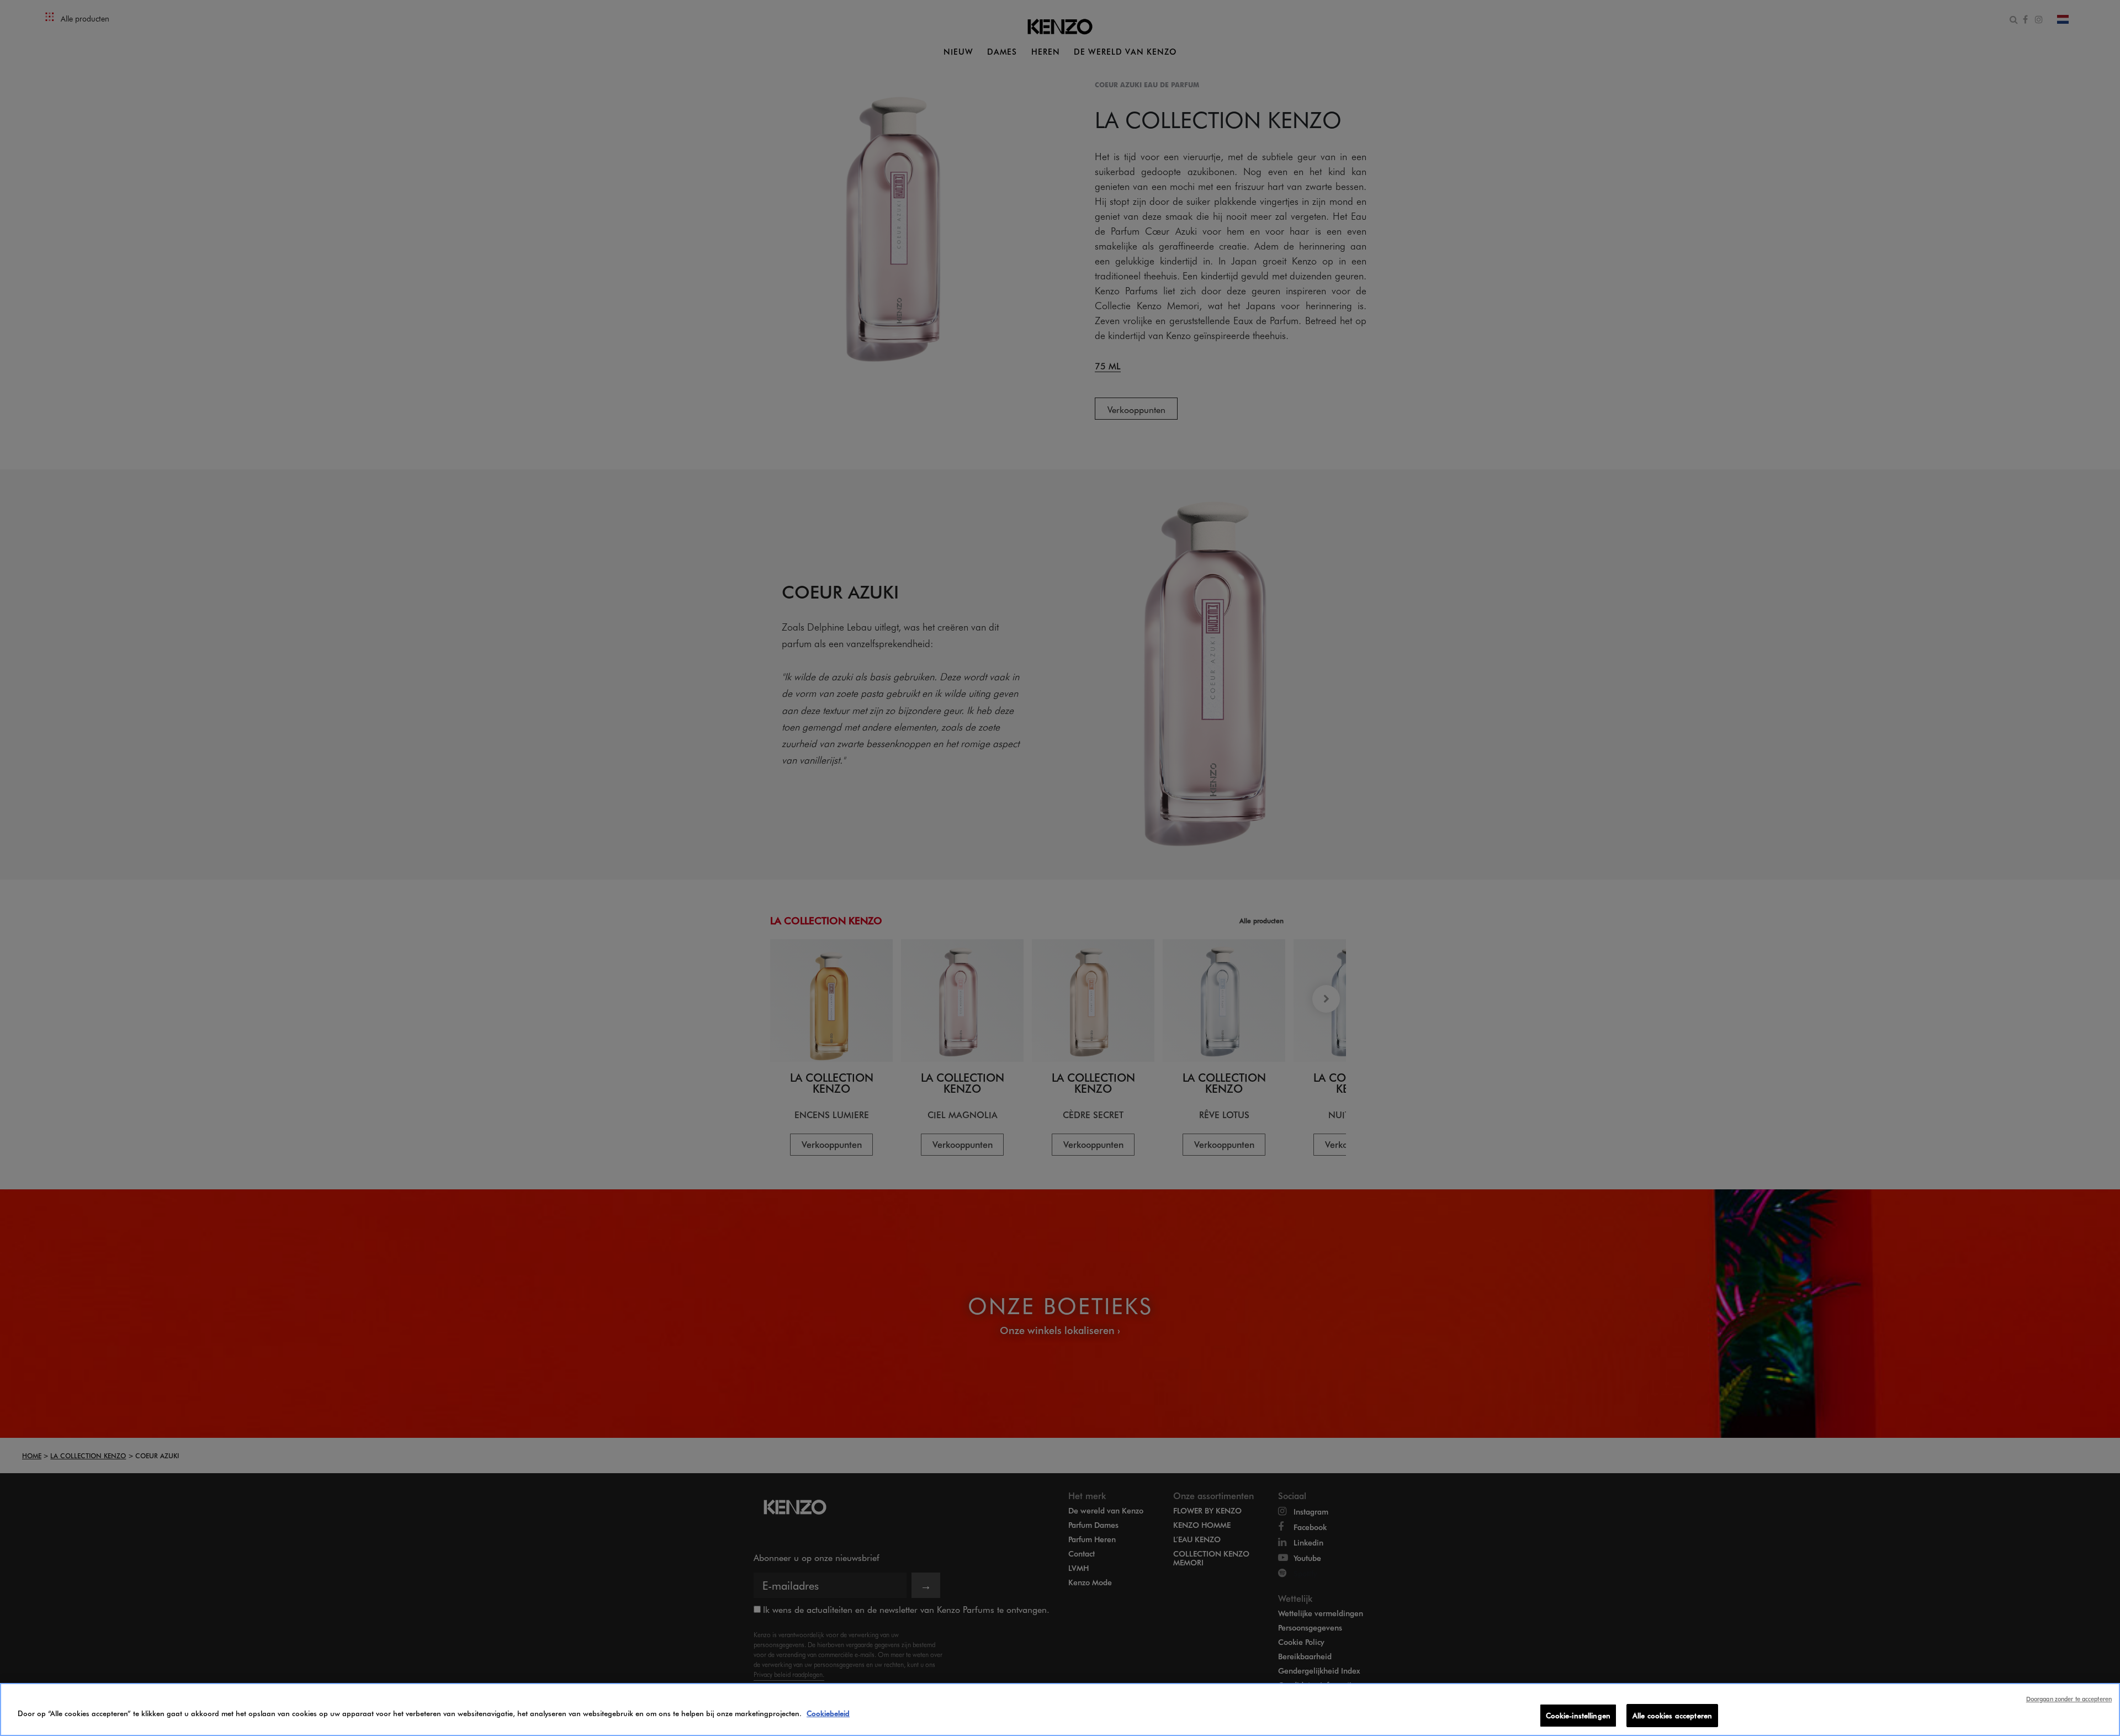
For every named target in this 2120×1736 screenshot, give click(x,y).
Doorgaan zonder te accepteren (2069, 1699)
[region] (1060, 1709)
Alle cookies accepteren (1672, 1715)
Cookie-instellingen (1578, 1715)
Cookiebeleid (828, 1713)
